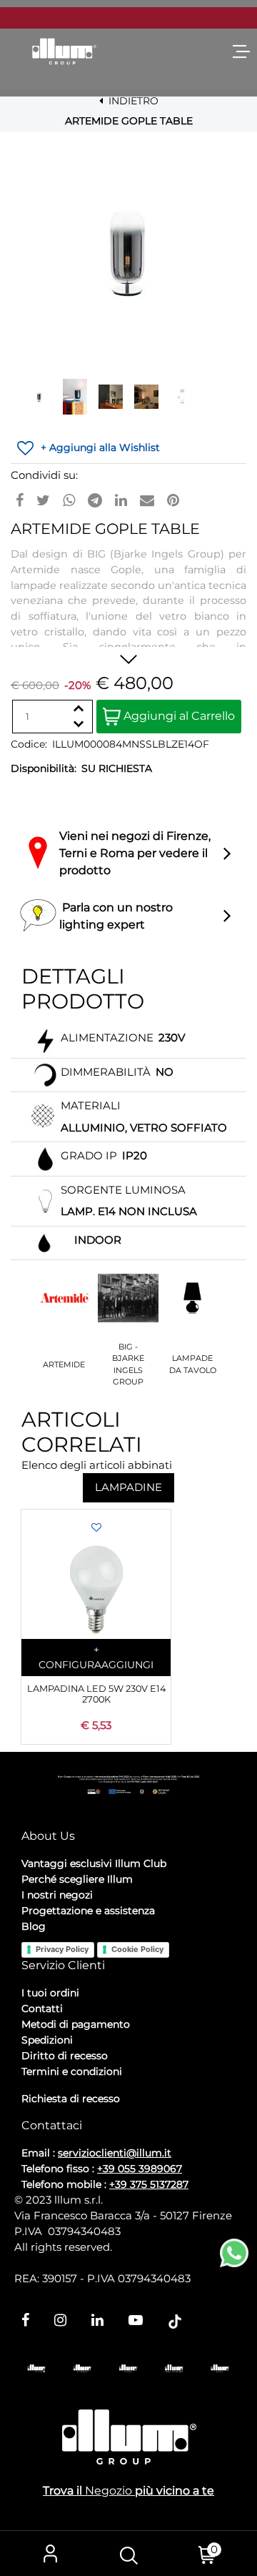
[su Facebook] (20, 500)
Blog (34, 1926)
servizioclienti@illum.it (115, 2153)
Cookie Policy (137, 1949)
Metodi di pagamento (76, 2024)
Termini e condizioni (72, 2071)
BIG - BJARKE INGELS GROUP (128, 1364)
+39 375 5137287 (149, 2184)
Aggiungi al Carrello (178, 716)
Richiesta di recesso (71, 2099)
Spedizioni (47, 2040)
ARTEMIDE (64, 1364)
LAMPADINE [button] (128, 1487)
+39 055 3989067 (140, 2169)
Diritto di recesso (65, 2056)
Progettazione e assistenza (88, 1911)
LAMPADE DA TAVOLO (193, 1364)
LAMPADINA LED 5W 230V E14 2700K (96, 1694)
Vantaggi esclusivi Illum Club (94, 1863)
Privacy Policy (62, 1949)
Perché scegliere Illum (77, 1879)
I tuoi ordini (50, 1993)
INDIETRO (132, 101)
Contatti (42, 2008)
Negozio (109, 2491)
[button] (128, 254)
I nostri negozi (57, 1895)
